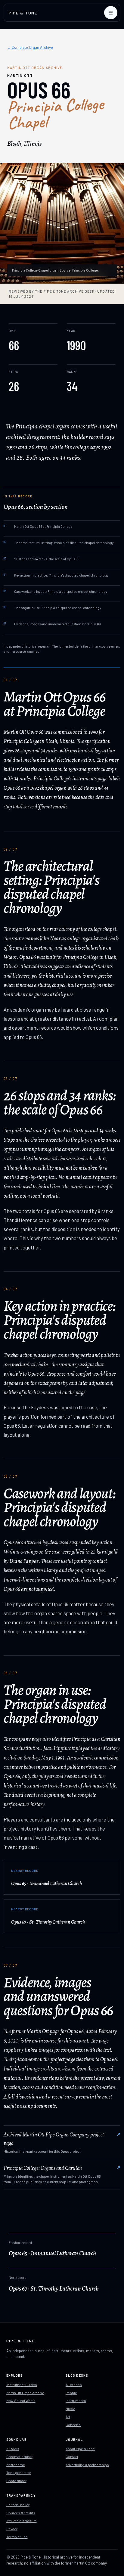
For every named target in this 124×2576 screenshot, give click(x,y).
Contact (72, 2456)
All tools (13, 2449)
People (71, 2393)
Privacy (12, 2529)
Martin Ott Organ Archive (25, 2393)
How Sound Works (21, 2400)
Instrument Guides (22, 2385)
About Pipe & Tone (80, 2449)
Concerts (73, 2425)
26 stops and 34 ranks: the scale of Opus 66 (41, 559)
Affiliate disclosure (22, 2521)
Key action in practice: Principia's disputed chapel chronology (56, 575)
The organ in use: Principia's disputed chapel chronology (52, 608)
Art (68, 2416)
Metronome (16, 2465)
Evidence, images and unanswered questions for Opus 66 (52, 624)
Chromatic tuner (19, 2456)
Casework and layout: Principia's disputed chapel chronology (55, 591)
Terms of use (17, 2537)
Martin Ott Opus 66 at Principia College (38, 526)
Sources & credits (21, 2513)
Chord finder (16, 2481)
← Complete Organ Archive (30, 47)
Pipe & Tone (23, 13)
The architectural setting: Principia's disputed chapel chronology (59, 543)
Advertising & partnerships (87, 2465)
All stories (74, 2385)
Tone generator (19, 2472)
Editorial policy (18, 2505)
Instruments (76, 2400)
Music (70, 2409)
